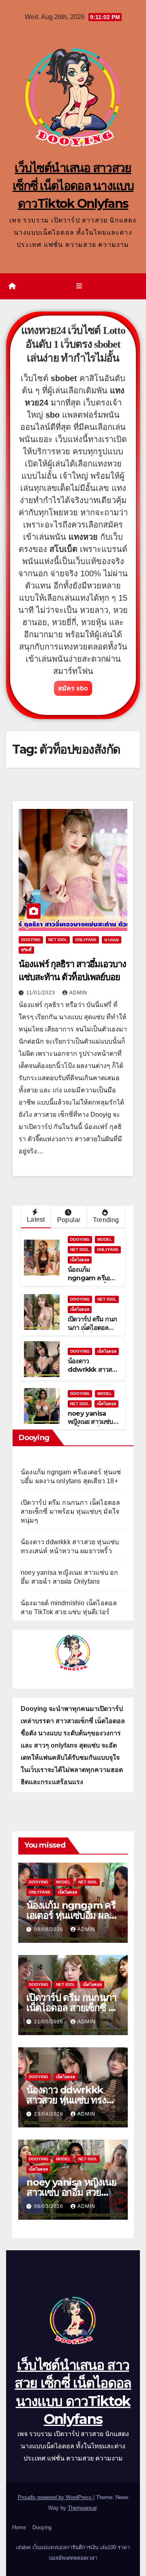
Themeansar (82, 2508)
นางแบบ (112, 940)
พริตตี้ (26, 950)
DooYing (31, 940)
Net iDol (58, 940)
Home (19, 2527)
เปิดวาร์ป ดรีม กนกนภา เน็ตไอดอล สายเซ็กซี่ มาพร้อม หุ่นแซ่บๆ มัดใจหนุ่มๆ (70, 1511)
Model (105, 1239)
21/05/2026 (49, 2022)
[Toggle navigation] (79, 286)
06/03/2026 (49, 2206)
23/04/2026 (49, 2114)
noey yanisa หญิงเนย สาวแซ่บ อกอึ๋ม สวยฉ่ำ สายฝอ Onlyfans (91, 1426)
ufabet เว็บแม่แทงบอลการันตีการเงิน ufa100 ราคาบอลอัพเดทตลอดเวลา (73, 2553)
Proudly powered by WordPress (56, 2497)
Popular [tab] (69, 1220)
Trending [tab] (106, 1220)
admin (78, 993)
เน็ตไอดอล (80, 1260)
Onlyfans (86, 940)
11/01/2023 (42, 993)
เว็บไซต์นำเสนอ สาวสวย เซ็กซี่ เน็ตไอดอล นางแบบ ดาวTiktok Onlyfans (73, 186)
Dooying (42, 2527)
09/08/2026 (49, 1929)
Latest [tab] (36, 1219)
